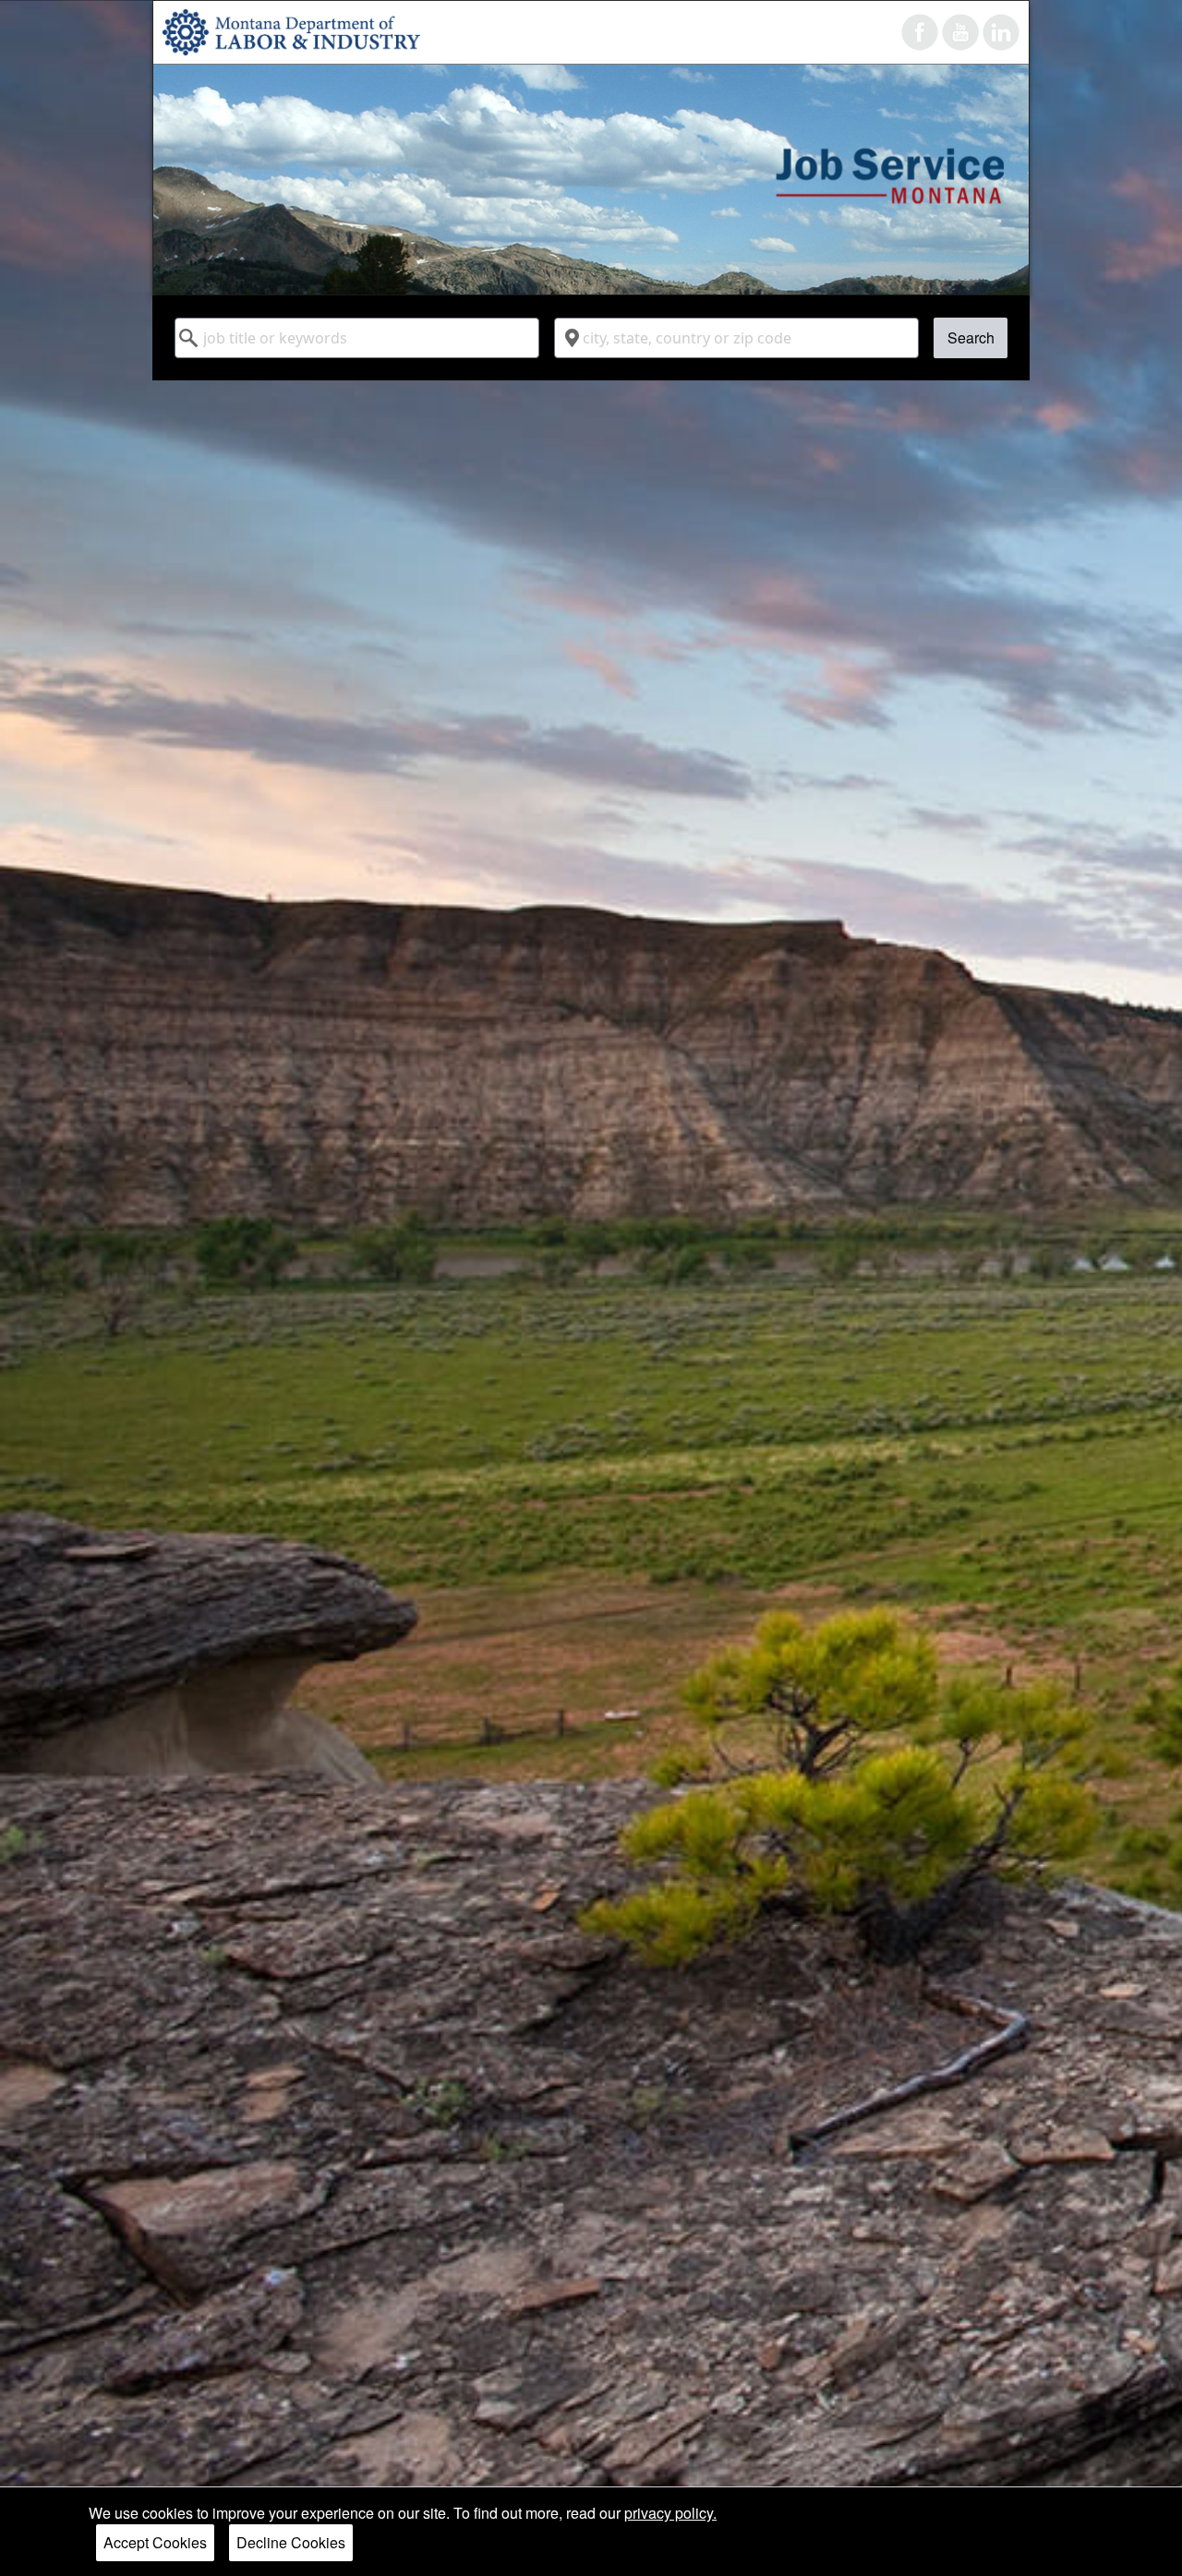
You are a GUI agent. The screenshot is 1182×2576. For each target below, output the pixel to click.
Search (971, 337)
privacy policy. (670, 2513)
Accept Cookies (155, 2542)
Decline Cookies (291, 2542)
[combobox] (357, 338)
